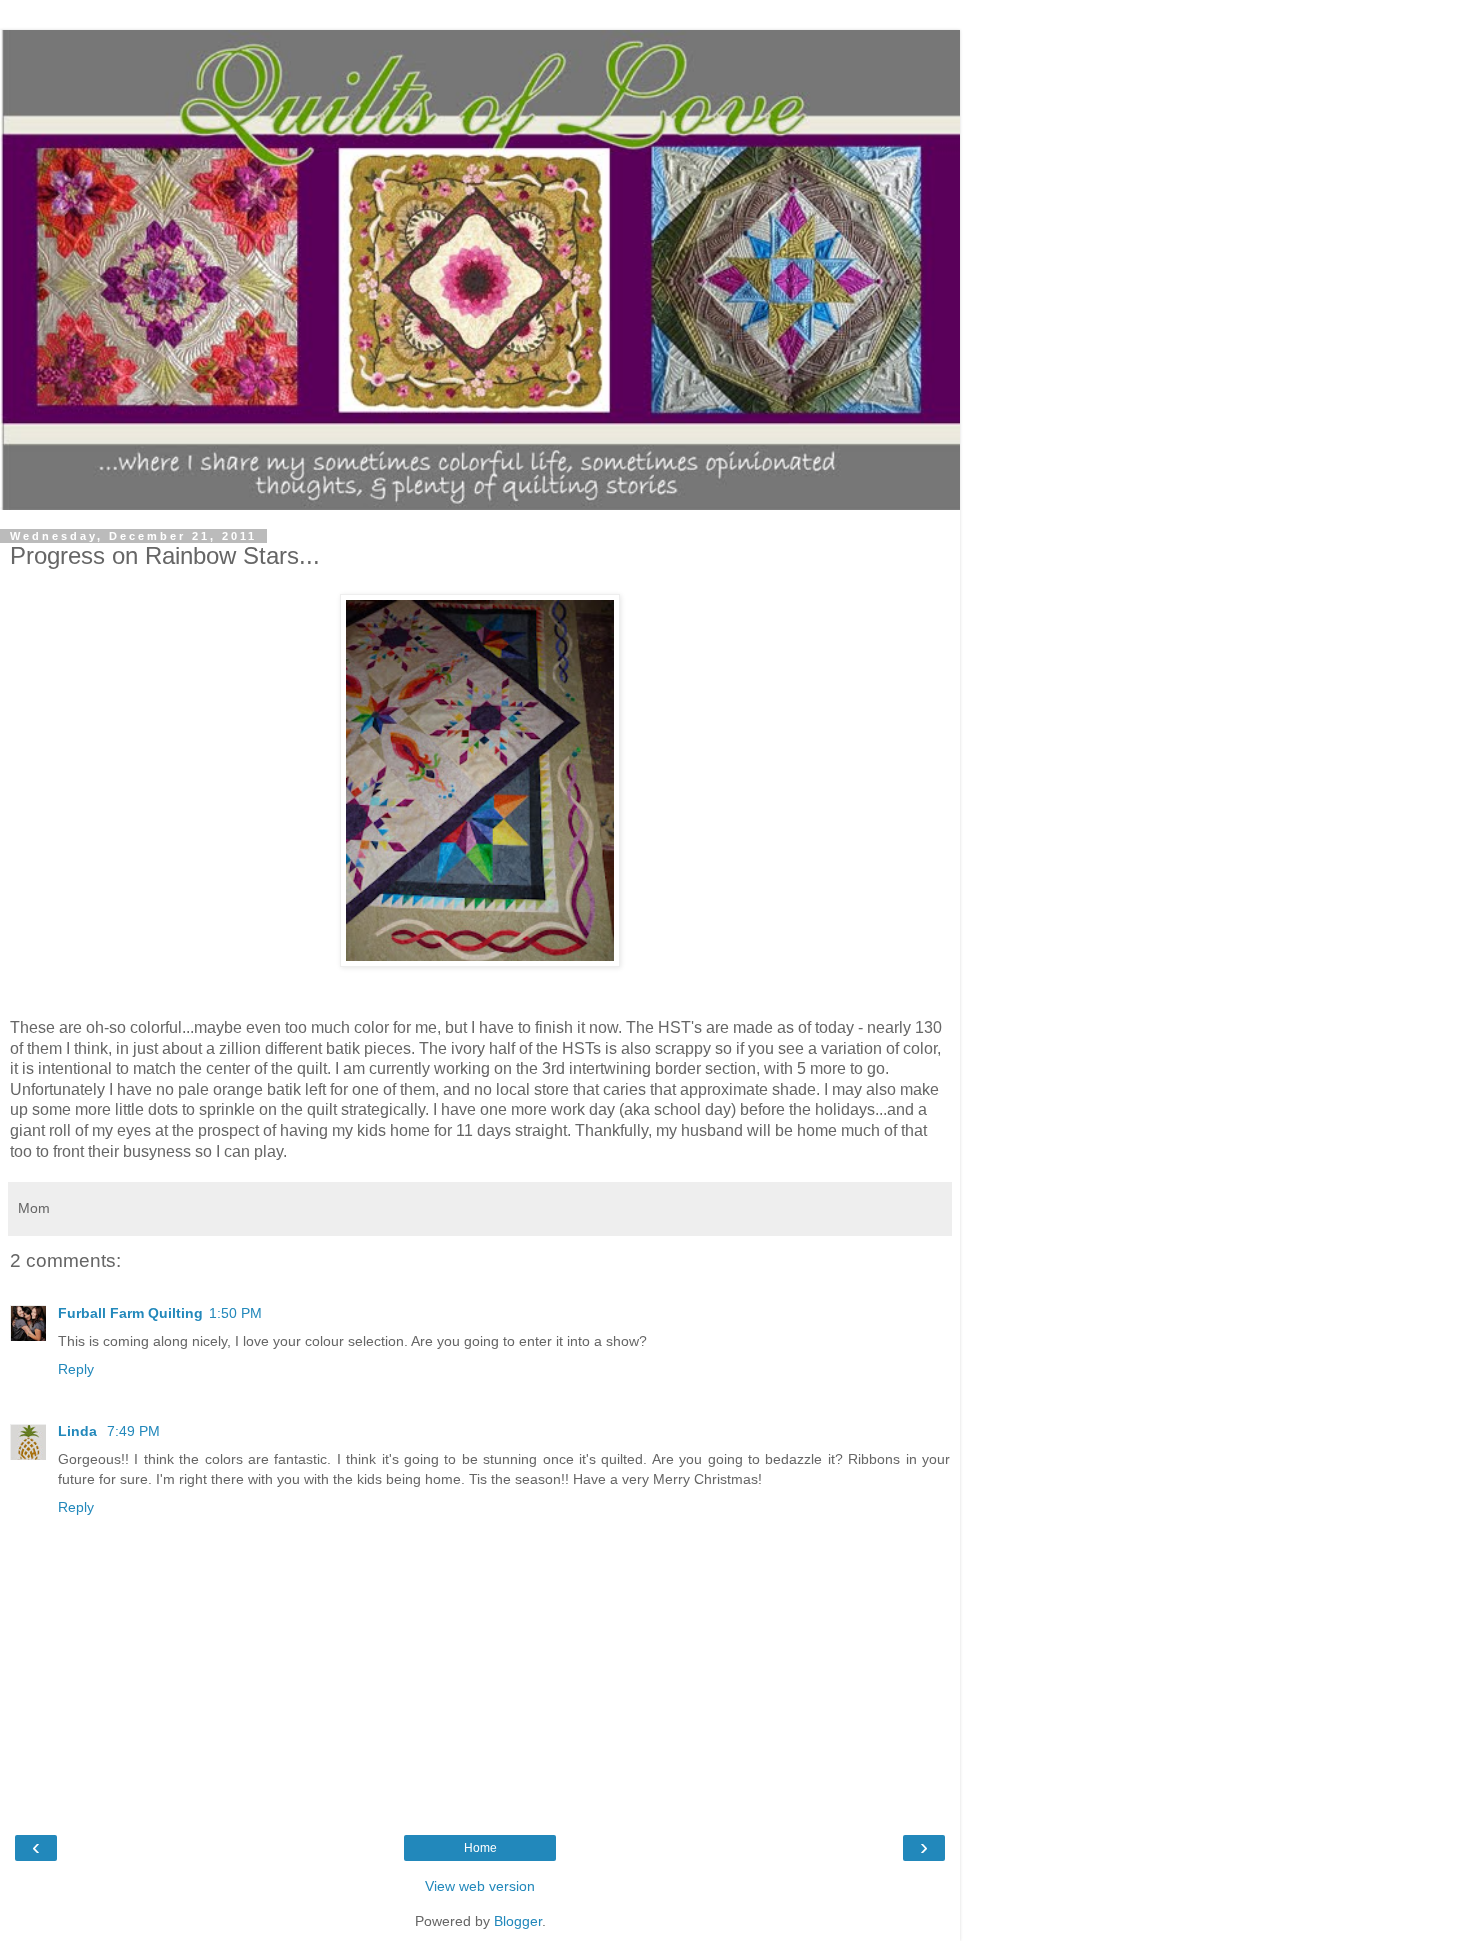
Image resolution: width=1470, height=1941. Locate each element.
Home (480, 1848)
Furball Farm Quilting (130, 1313)
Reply (76, 1369)
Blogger (518, 1921)
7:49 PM (133, 1431)
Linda (79, 1431)
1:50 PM (235, 1313)
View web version (480, 1886)
